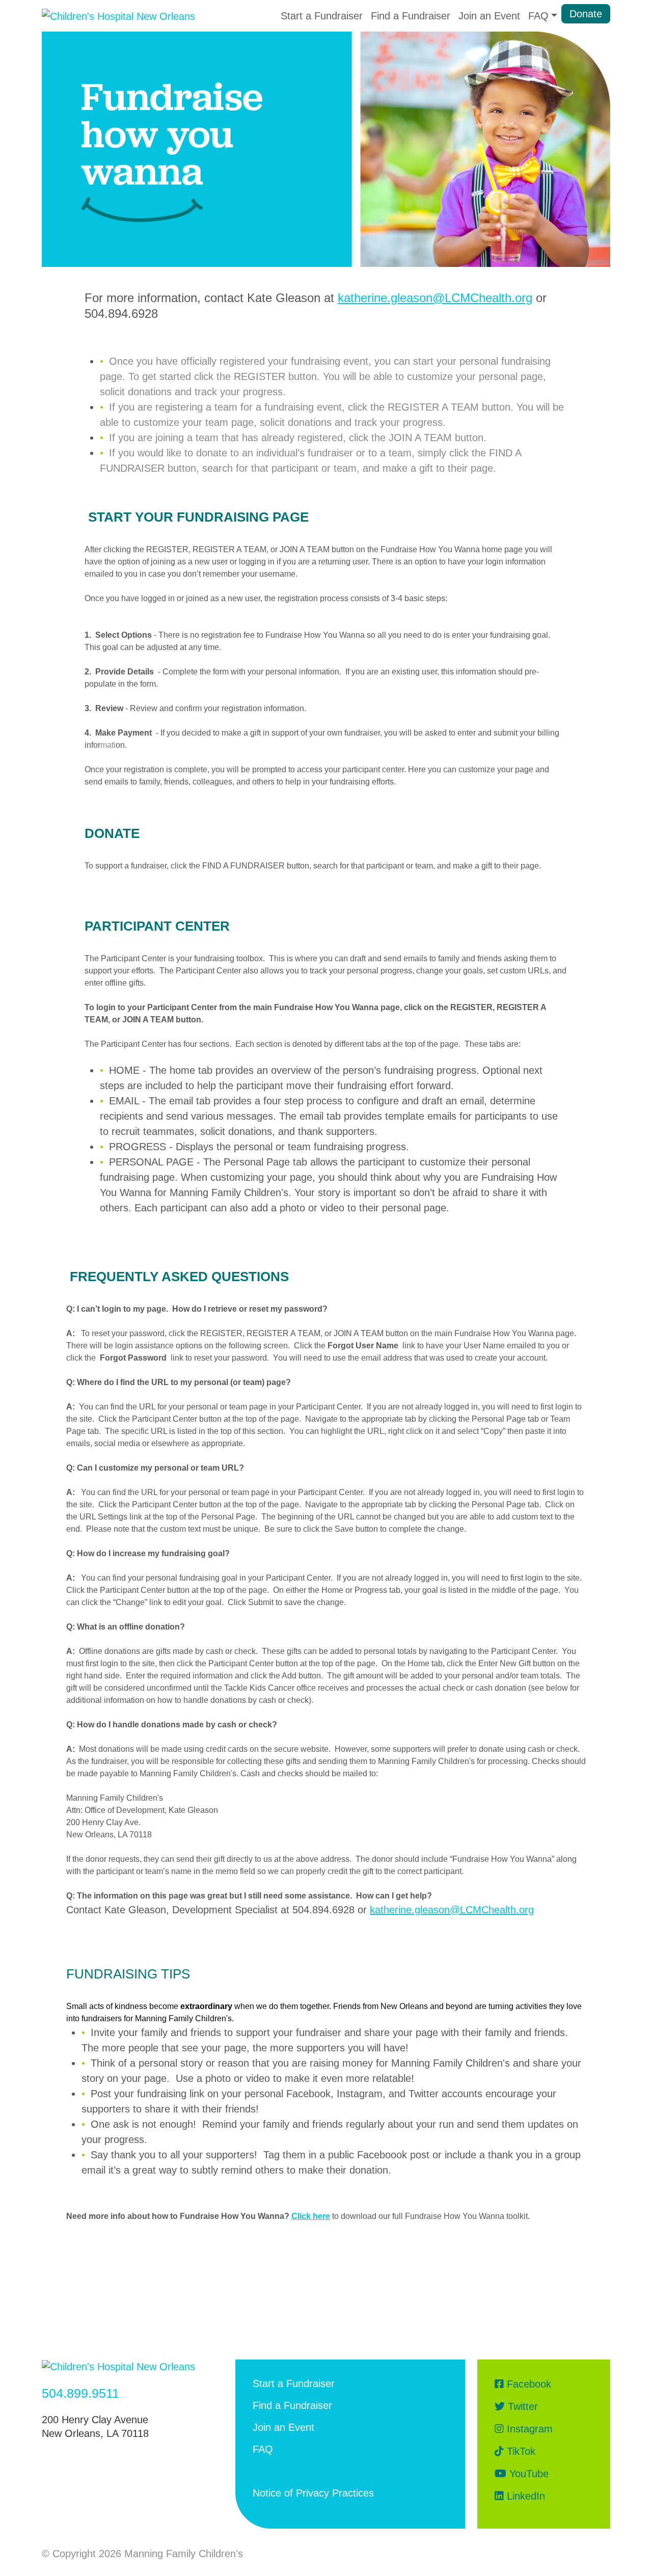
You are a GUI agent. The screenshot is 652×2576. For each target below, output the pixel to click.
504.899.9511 (80, 2393)
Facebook (527, 2384)
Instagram (528, 2429)
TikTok (520, 2451)
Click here (311, 2216)
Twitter (521, 2406)
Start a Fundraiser (322, 16)
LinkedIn (524, 2496)
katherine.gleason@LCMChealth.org (435, 298)
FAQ (263, 2449)
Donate (586, 14)
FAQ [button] (538, 16)
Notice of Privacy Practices (313, 2493)
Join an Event (489, 16)
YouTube (527, 2474)
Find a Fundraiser (411, 16)
